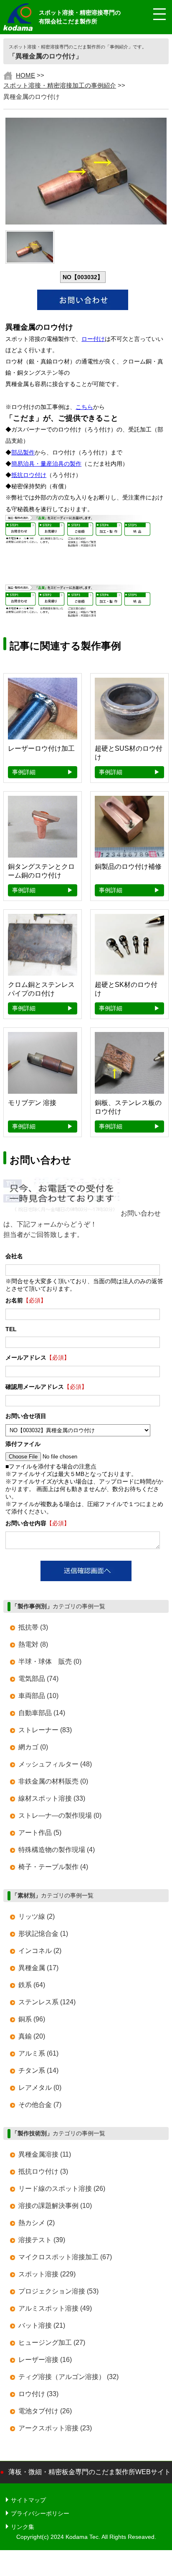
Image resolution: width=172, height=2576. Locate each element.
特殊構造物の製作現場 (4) (57, 1850)
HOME (25, 75)
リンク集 (23, 2527)
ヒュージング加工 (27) (52, 2343)
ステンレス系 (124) (47, 2002)
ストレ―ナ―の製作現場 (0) (60, 1815)
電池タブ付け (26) (45, 2411)
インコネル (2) (40, 1951)
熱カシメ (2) (37, 2223)
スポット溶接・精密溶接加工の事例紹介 (60, 85)
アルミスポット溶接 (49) (55, 2308)
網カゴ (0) (33, 1747)
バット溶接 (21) (42, 2325)
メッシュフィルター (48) (55, 1764)
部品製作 (23, 453)
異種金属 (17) (38, 1968)
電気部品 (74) (38, 1679)
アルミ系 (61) (38, 2053)
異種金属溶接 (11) (45, 2154)
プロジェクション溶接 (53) (58, 2291)
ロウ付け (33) (38, 2394)
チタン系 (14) (38, 2070)
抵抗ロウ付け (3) (43, 2171)
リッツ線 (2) (37, 1916)
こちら (84, 407)
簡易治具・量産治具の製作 (46, 464)
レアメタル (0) (40, 2088)
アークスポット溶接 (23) (55, 2428)
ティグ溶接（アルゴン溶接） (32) (68, 2377)
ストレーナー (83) (45, 1730)
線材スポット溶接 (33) (52, 1798)
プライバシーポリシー (40, 2513)
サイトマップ (28, 2500)
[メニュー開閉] (153, 15)
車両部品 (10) (38, 1696)
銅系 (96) (32, 2019)
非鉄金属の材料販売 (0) (53, 1781)
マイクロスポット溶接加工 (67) (65, 2257)
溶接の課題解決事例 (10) (55, 2206)
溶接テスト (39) (42, 2240)
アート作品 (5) (40, 1833)
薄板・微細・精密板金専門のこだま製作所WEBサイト (90, 2472)
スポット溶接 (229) (47, 2274)
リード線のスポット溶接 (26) (62, 2189)
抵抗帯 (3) (33, 1627)
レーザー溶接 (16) (45, 2360)
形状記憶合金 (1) (43, 1934)
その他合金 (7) (40, 2105)
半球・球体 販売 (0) (50, 1661)
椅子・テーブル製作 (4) (53, 1867)
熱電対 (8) (33, 1644)
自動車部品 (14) (42, 1713)
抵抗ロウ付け (29, 475)
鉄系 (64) (32, 1985)
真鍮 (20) (32, 2036)
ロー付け (93, 339)
